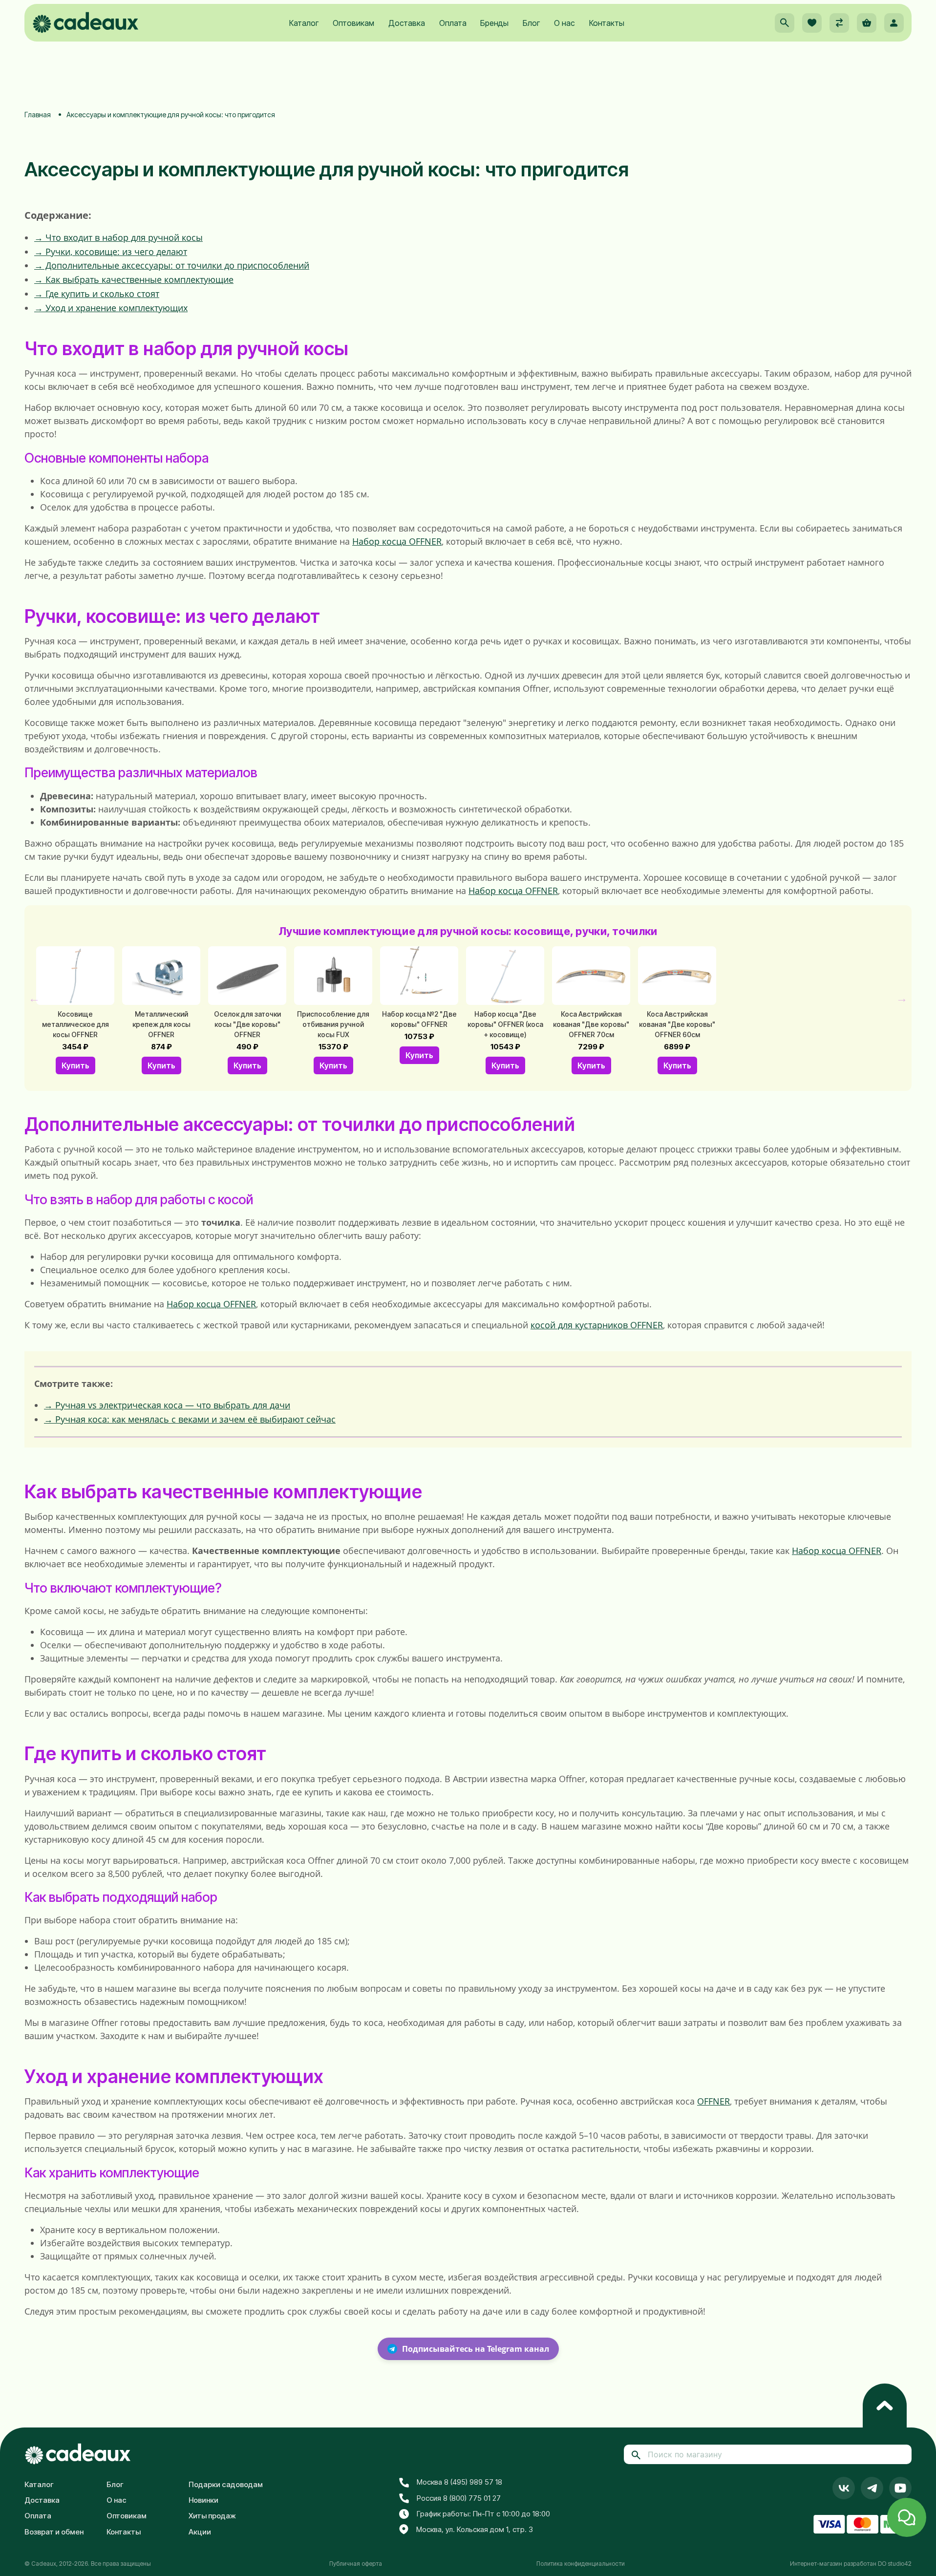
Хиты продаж (212, 2516)
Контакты (607, 23)
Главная (38, 115)
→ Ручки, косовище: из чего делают (111, 252)
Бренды (494, 23)
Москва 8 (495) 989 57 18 (459, 2482)
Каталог (304, 23)
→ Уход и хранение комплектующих (111, 308)
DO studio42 (895, 2564)
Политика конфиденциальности (581, 2564)
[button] (785, 23)
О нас (564, 23)
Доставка (407, 23)
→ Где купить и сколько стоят (97, 294)
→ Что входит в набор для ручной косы (118, 237)
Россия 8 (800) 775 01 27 (459, 2498)
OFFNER (713, 2101)
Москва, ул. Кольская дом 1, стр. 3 (475, 2529)
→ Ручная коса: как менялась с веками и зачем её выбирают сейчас (190, 1419)
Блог (531, 23)
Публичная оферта (356, 2564)
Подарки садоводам (226, 2484)
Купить (75, 1065)
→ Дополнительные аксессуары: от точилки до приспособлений (172, 265)
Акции (200, 2532)
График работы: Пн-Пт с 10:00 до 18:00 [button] (483, 2514)
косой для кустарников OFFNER (597, 1325)
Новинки (203, 2500)
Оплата (453, 23)
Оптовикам (353, 23)
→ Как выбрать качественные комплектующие (134, 279)
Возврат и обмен (54, 2532)
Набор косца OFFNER (397, 541)
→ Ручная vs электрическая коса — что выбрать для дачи (167, 1405)
